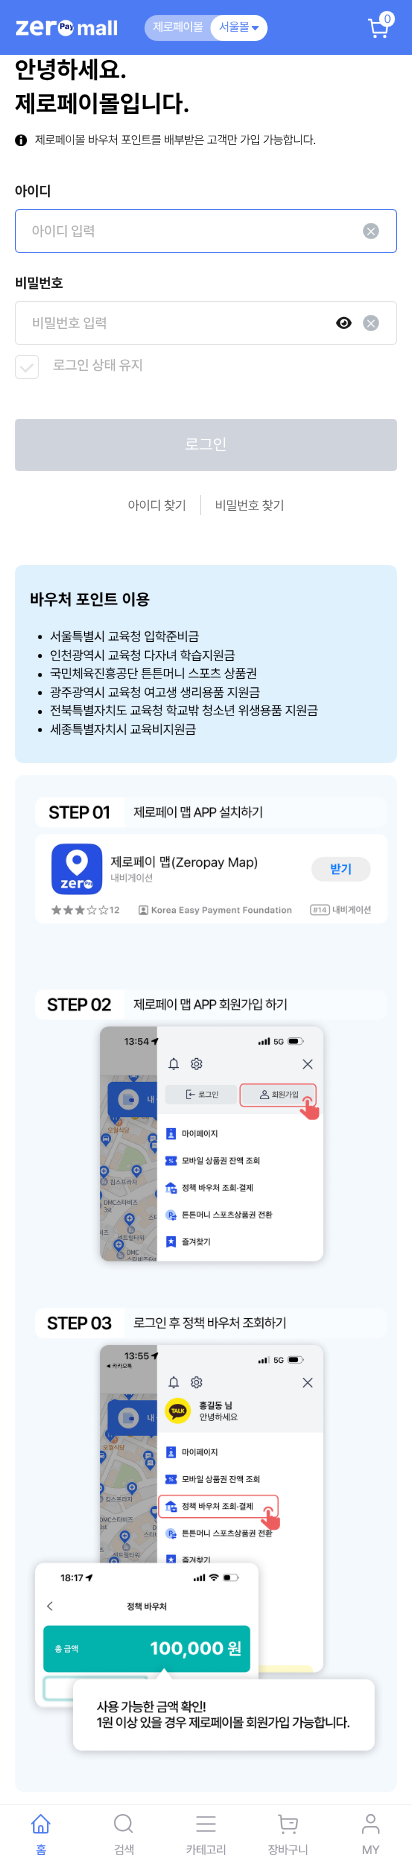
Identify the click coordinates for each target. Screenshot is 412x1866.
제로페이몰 (178, 27)
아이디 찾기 (157, 505)
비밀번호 (39, 283)
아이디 (33, 191)
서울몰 (235, 27)
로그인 (206, 444)
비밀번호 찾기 (249, 505)
